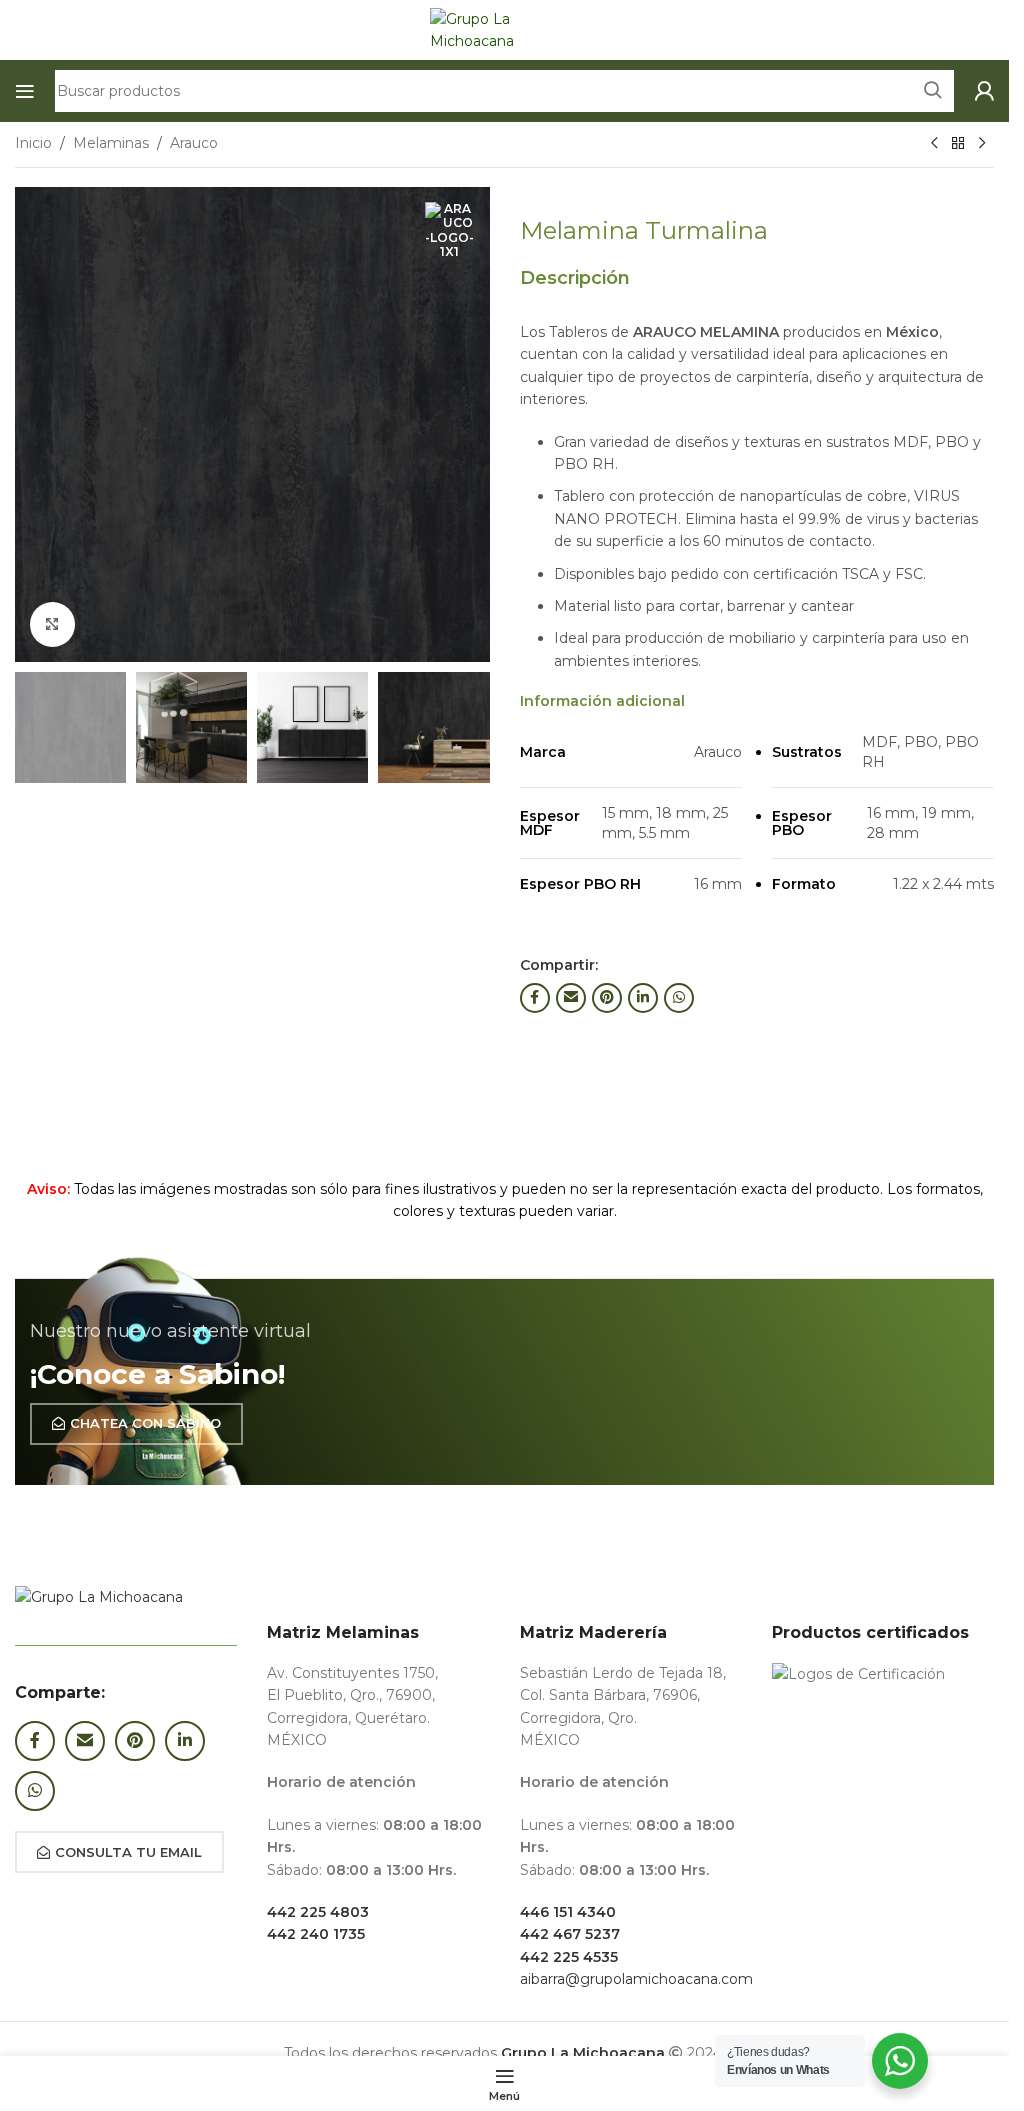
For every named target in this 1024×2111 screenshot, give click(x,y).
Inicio (33, 143)
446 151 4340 (568, 1912)
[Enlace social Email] (571, 998)
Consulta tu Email (128, 1852)
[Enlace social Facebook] (535, 998)
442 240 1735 (316, 1934)
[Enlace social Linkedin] (643, 998)
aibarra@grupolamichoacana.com (636, 1979)
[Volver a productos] (958, 144)
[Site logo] (505, 29)
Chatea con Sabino (145, 1423)
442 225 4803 (318, 1912)
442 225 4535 (569, 1957)
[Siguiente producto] (982, 144)
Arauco (194, 143)
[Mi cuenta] (984, 91)
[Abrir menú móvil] (25, 91)
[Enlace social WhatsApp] (679, 998)
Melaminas (111, 143)
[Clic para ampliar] (52, 624)
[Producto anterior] (934, 144)
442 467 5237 (570, 1934)
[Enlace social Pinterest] (607, 998)
